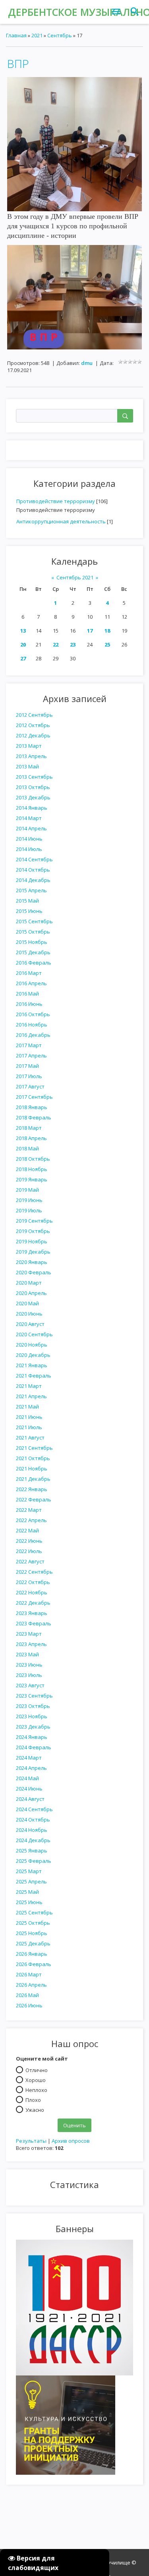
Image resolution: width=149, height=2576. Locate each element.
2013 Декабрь (33, 797)
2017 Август (30, 1086)
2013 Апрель (31, 756)
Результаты (31, 2141)
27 (23, 658)
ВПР (18, 64)
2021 (37, 35)
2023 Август (30, 1685)
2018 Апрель (31, 1138)
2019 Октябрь (33, 1231)
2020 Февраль (34, 1272)
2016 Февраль (34, 963)
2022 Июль (29, 1551)
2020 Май (27, 1303)
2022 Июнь (29, 1541)
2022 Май (27, 1530)
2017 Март (29, 1045)
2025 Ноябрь (32, 1933)
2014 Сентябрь (34, 859)
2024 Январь (32, 1737)
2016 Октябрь (33, 1014)
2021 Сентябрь (34, 1448)
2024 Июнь (29, 1789)
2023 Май (27, 1654)
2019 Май (27, 1190)
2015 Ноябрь (32, 942)
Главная (16, 35)
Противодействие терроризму (56, 501)
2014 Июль (29, 849)
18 (107, 631)
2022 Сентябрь (34, 1572)
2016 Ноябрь (32, 1025)
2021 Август (30, 1438)
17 (90, 631)
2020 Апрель (31, 1293)
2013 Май (27, 766)
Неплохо (36, 2090)
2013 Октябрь (33, 787)
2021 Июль (29, 1427)
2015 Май (27, 901)
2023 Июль (29, 1675)
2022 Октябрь (33, 1582)
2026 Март (29, 1974)
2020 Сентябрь (34, 1334)
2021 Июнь (29, 1417)
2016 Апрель (31, 983)
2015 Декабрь (33, 952)
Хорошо (36, 2080)
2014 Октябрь (33, 870)
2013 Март (29, 746)
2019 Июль (29, 1210)
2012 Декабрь (33, 735)
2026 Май (27, 1995)
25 (107, 644)
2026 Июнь (29, 2005)
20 (23, 644)
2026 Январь (32, 1954)
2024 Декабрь (33, 1840)
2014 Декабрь (33, 880)
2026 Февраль (34, 1964)
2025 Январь (32, 1850)
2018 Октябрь (33, 1159)
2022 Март (29, 1510)
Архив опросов (71, 2141)
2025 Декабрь (33, 1943)
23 (73, 644)
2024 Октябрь (33, 1820)
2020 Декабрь (33, 1355)
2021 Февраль (34, 1376)
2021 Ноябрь (32, 1468)
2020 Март (29, 1283)
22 (56, 644)
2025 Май (27, 1892)
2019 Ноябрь (32, 1241)
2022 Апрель (31, 1520)
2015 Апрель (31, 890)
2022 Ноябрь (32, 1592)
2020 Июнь (29, 1314)
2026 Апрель (31, 1985)
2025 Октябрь (33, 1923)
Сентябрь (60, 35)
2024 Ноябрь (32, 1830)
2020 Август (30, 1324)
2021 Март (29, 1386)
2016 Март (29, 973)
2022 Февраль (34, 1499)
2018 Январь (32, 1107)
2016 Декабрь (33, 1035)
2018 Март (29, 1128)
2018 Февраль (34, 1117)
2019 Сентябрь (34, 1221)
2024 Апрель (31, 1768)
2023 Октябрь (33, 1706)
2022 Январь (32, 1489)
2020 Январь (32, 1262)
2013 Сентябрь (34, 777)
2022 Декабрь (33, 1603)
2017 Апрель (31, 1055)
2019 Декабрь (33, 1252)
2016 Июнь (29, 1004)
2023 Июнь (29, 1665)
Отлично (37, 2070)
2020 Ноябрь (32, 1345)
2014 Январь (32, 808)
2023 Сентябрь (34, 1696)
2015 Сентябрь (34, 921)
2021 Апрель (31, 1396)
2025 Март (29, 1871)
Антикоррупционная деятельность (61, 521)
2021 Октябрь (33, 1458)
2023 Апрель (31, 1644)
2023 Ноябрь (32, 1716)
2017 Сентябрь (34, 1097)
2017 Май (27, 1066)
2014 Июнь (29, 839)
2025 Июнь (29, 1902)
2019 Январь (32, 1179)
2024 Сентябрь (34, 1809)
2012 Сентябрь (34, 715)
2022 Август (30, 1561)
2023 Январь (32, 1613)
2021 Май (27, 1407)
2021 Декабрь (33, 1479)
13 (23, 631)
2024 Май (27, 1778)
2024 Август (30, 1799)
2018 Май (27, 1148)
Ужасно (35, 2109)
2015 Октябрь (33, 932)
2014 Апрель (31, 828)
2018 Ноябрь (32, 1169)
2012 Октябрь (33, 725)
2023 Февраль (34, 1623)
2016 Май (27, 994)
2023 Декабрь (33, 1727)
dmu (87, 363)
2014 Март (29, 818)
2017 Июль (29, 1076)
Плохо (33, 2099)
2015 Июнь (29, 911)
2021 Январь (32, 1365)
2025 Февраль (34, 1861)
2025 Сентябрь (34, 1912)
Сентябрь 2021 (75, 577)
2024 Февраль (34, 1747)
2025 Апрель (31, 1881)
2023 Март (29, 1634)
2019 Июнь (29, 1200)
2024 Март (29, 1758)
